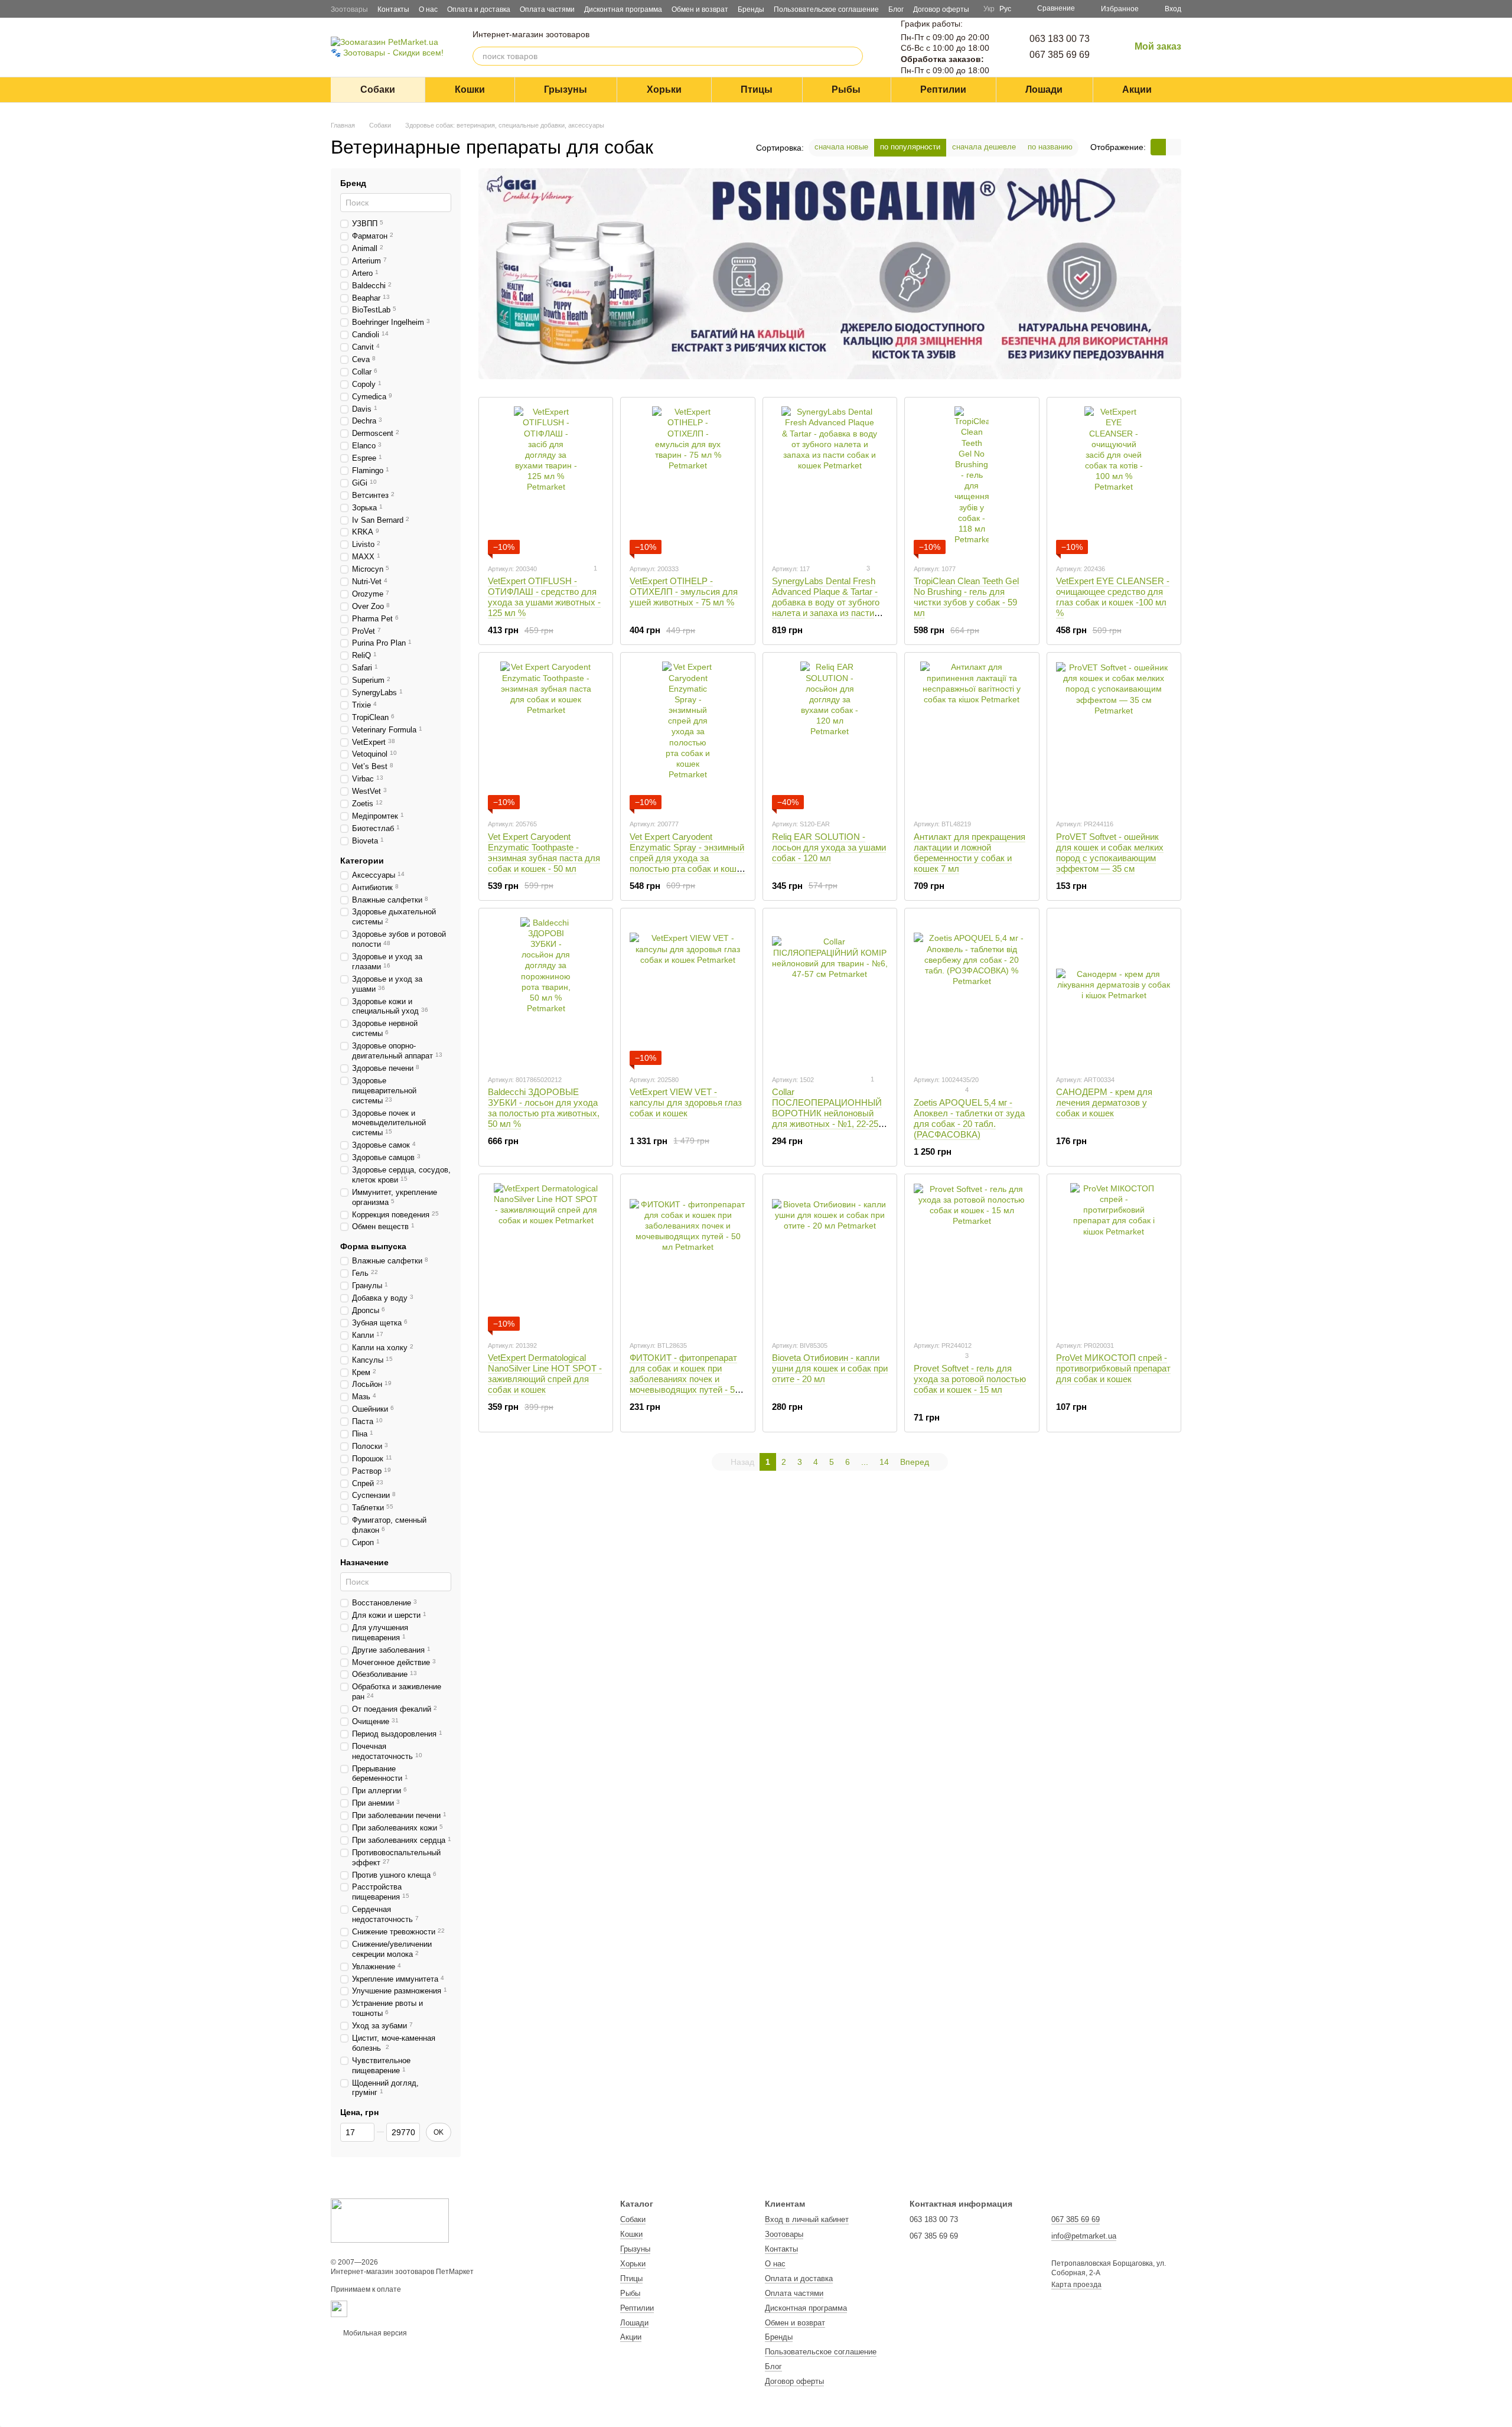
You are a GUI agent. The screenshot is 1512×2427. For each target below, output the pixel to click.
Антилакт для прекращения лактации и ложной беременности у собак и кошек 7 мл (970, 853)
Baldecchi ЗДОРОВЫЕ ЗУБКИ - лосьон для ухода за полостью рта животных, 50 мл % (544, 1108)
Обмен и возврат (700, 9)
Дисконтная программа (623, 9)
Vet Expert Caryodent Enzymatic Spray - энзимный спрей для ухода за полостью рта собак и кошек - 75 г (687, 858)
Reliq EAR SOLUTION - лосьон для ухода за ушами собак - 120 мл (829, 847)
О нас (428, 9)
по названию (1050, 147)
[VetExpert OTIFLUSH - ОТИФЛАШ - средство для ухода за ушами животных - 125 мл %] (546, 480)
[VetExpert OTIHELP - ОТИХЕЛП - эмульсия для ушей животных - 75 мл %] (687, 480)
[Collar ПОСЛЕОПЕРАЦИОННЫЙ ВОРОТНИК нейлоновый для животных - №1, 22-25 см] (830, 991)
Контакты (393, 9)
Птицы (757, 89)
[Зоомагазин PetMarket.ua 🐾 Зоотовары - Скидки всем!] (390, 2220)
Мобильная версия (374, 2333)
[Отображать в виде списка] (1174, 147)
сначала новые (841, 147)
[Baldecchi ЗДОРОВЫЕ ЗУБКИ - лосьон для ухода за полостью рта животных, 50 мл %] (546, 991)
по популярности (910, 147)
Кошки (470, 89)
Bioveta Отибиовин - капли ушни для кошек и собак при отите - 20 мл (830, 1368)
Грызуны (566, 89)
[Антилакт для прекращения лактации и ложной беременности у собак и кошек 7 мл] (972, 735)
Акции (1137, 89)
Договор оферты (941, 9)
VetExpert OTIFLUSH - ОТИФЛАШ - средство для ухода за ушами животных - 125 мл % (544, 597)
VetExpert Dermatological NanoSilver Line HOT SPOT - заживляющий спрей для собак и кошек (545, 1374)
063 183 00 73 (1060, 39)
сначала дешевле (984, 147)
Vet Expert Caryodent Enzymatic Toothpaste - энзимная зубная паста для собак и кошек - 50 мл (544, 853)
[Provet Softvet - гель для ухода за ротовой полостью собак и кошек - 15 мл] (972, 1257)
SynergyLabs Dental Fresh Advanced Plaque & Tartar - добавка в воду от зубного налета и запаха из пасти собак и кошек (826, 602)
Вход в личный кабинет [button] (807, 2219)
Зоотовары (349, 9)
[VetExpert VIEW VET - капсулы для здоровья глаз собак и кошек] (687, 991)
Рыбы (846, 89)
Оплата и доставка (479, 9)
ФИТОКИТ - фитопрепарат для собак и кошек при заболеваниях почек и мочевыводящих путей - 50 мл (685, 1379)
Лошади (1044, 89)
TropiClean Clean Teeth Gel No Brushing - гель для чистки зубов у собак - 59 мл (966, 597)
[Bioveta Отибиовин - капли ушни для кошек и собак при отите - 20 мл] (830, 1257)
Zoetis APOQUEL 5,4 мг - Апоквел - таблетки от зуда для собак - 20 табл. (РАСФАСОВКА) (969, 1118)
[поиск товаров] (853, 56)
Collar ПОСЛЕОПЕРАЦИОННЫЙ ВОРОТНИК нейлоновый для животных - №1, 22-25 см (827, 1113)
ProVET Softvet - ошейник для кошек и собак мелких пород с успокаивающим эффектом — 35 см (1110, 853)
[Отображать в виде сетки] (1158, 147)
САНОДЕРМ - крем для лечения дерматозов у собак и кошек (1104, 1102)
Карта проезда (1076, 2285)
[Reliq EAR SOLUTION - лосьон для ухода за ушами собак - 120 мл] (830, 735)
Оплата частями (547, 9)
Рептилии (943, 89)
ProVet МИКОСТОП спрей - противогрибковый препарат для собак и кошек (1113, 1368)
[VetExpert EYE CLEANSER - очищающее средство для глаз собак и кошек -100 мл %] (1114, 480)
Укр (989, 9)
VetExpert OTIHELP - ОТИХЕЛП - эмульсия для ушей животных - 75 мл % (684, 592)
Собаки (378, 89)
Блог (896, 9)
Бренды (751, 9)
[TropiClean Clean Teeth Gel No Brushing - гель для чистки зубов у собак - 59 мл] (972, 480)
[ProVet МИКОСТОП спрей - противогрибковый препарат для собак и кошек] (1114, 1257)
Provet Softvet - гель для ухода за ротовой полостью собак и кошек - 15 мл (970, 1379)
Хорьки (664, 89)
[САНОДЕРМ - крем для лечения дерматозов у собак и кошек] (1114, 991)
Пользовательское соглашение (826, 9)
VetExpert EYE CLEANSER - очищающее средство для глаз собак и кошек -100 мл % (1113, 597)
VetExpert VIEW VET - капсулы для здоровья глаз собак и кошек (686, 1102)
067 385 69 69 (1060, 55)
